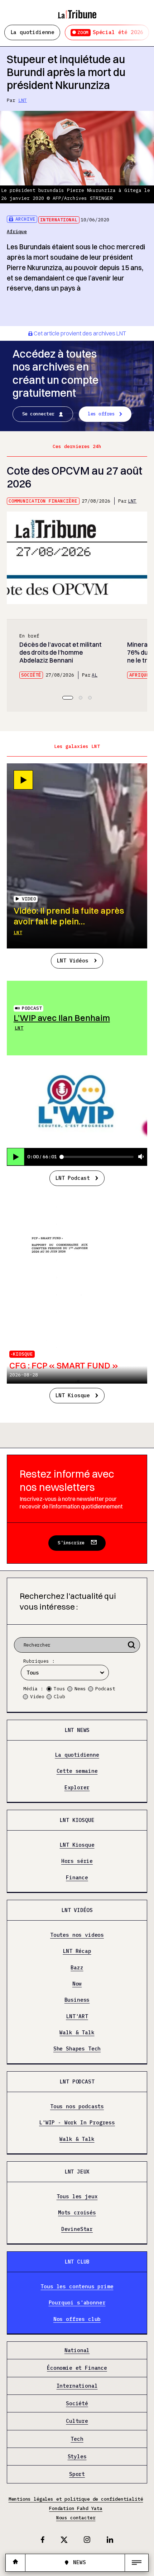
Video (37, 1697)
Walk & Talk (77, 2033)
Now (77, 1984)
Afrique (17, 232)
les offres (101, 414)
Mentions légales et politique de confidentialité (76, 2499)
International (59, 220)
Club (59, 1697)
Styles (77, 2457)
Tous (59, 1689)
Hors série (77, 1861)
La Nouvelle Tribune (77, 11)
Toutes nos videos (77, 1935)
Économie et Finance (77, 2368)
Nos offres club (77, 2319)
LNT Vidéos (72, 960)
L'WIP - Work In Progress (77, 2123)
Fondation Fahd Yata (76, 2508)
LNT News (77, 1730)
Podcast (32, 1008)
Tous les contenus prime (77, 2287)
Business (77, 2000)
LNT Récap (77, 1951)
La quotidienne (33, 32)
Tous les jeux (77, 2197)
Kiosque (23, 1354)
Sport (77, 2474)
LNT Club (77, 2262)
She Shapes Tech (77, 2049)
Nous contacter (76, 2518)
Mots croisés (77, 2213)
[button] (68, 698)
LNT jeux (77, 2172)
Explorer (77, 1788)
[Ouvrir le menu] (137, 2563)
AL (95, 675)
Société (31, 675)
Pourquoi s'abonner (77, 2303)
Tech (77, 2439)
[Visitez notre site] (15, 2563)
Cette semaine (77, 1771)
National (77, 2351)
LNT (23, 100)
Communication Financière (43, 501)
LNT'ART (77, 2017)
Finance (77, 1878)
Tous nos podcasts (77, 2107)
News (80, 1689)
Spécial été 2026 (110, 32)
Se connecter (38, 414)
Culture (77, 2421)
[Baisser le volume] (141, 1157)
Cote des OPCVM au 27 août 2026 (74, 477)
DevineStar (77, 2229)
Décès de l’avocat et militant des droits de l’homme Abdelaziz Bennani (61, 652)
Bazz (77, 1968)
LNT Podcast (73, 1178)
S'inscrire (71, 1543)
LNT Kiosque (73, 1395)
